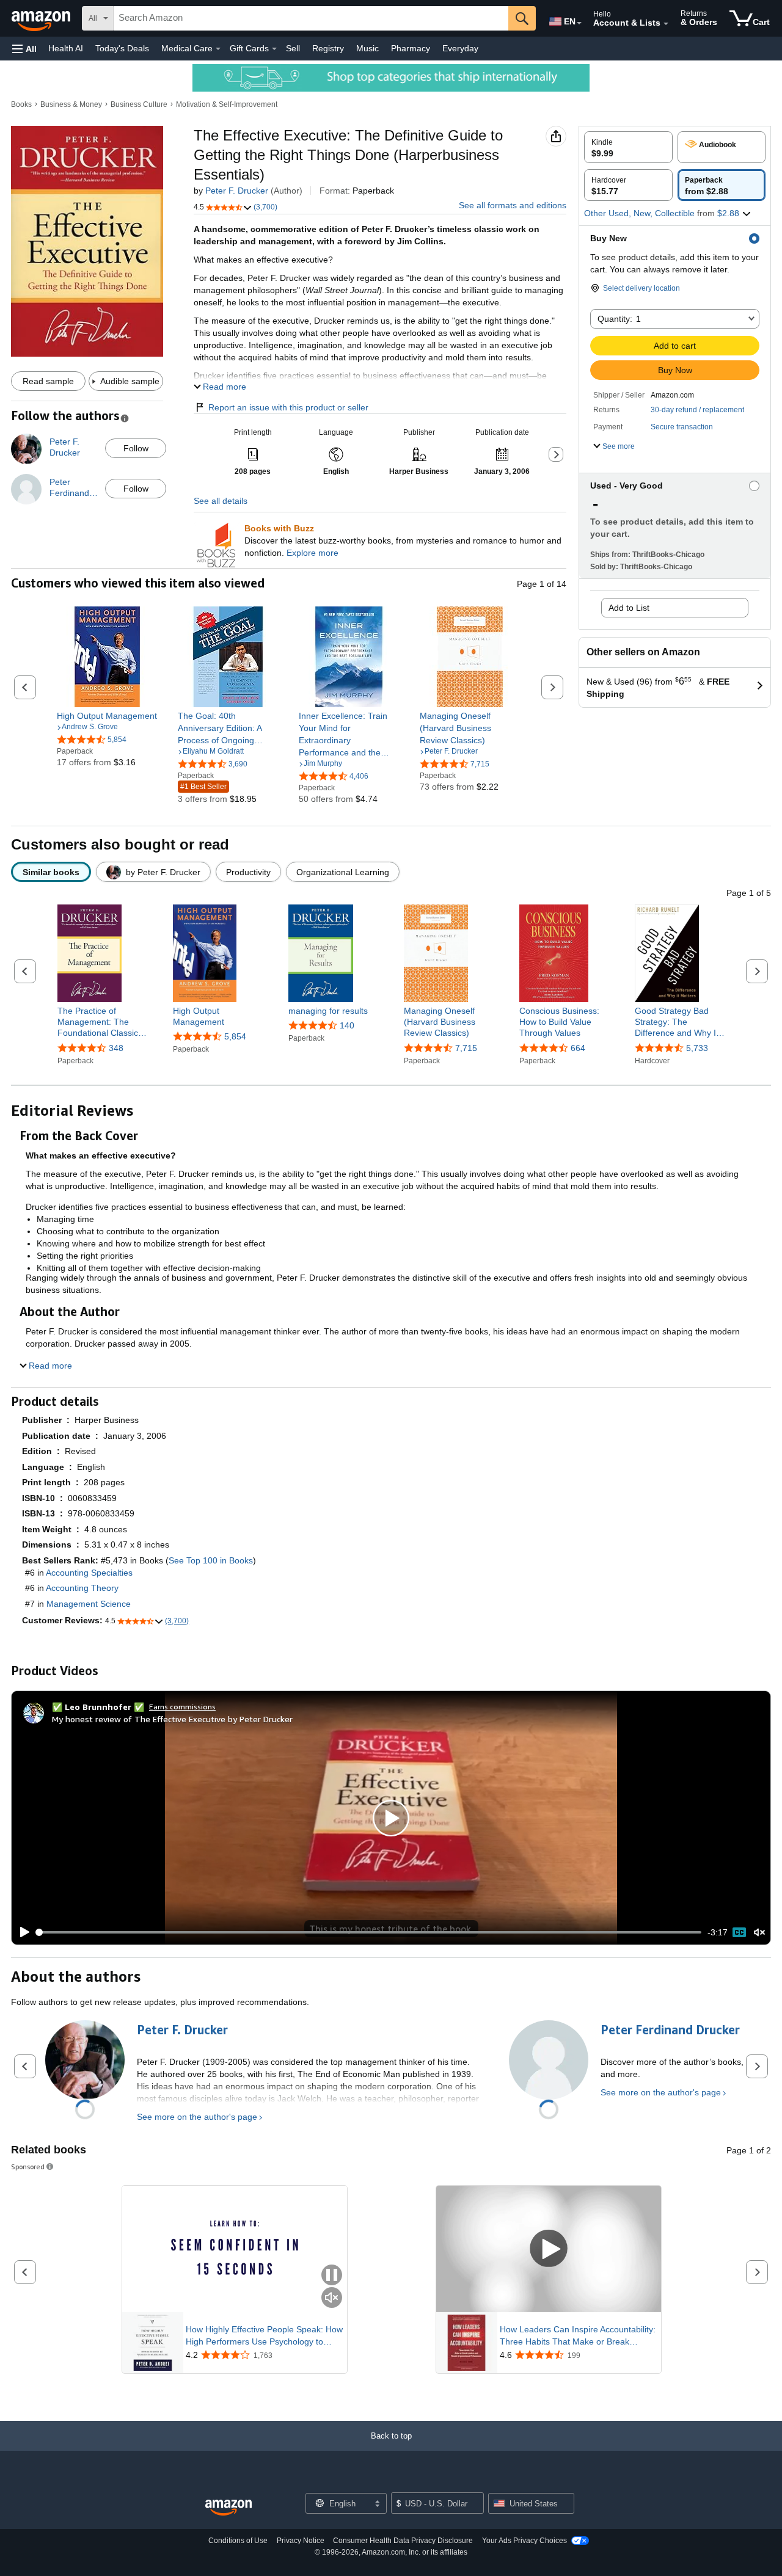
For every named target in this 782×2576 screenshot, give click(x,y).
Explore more (312, 553)
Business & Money (71, 104)
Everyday (460, 48)
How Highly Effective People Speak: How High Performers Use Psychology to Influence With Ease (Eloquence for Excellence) (264, 2336)
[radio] (628, 147)
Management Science (89, 1604)
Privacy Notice (301, 2541)
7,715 (466, 1048)
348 (116, 1048)
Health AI (66, 48)
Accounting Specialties (89, 1573)
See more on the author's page (197, 2117)
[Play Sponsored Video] (549, 2249)
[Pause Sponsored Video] (332, 2276)
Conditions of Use (238, 2541)
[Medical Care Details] (218, 49)
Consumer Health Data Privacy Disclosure (403, 2541)
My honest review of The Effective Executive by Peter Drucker (172, 1719)
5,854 (235, 1036)
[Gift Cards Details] (274, 49)
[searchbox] (311, 18)
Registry (328, 48)
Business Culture (139, 104)
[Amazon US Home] (228, 2508)
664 (578, 1048)
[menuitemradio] (739, 1932)
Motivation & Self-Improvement (227, 104)
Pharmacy (411, 48)
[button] (24, 49)
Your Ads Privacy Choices (524, 2541)
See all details (221, 501)
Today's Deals (122, 48)
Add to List (629, 608)
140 (347, 1025)
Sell (293, 48)
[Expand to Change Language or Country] (579, 23)
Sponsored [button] (28, 2167)
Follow (136, 448)
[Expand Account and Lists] (666, 24)
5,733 (697, 1048)
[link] (107, 716)
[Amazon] (42, 18)
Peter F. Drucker (237, 191)
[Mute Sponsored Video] (332, 2298)
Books (21, 104)
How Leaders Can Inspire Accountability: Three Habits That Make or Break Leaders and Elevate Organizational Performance (578, 2336)
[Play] (21, 1932)
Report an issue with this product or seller (288, 407)
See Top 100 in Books (211, 1560)
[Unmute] (759, 1933)
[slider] (369, 1932)
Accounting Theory (82, 1588)
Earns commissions (182, 1707)
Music (367, 48)
